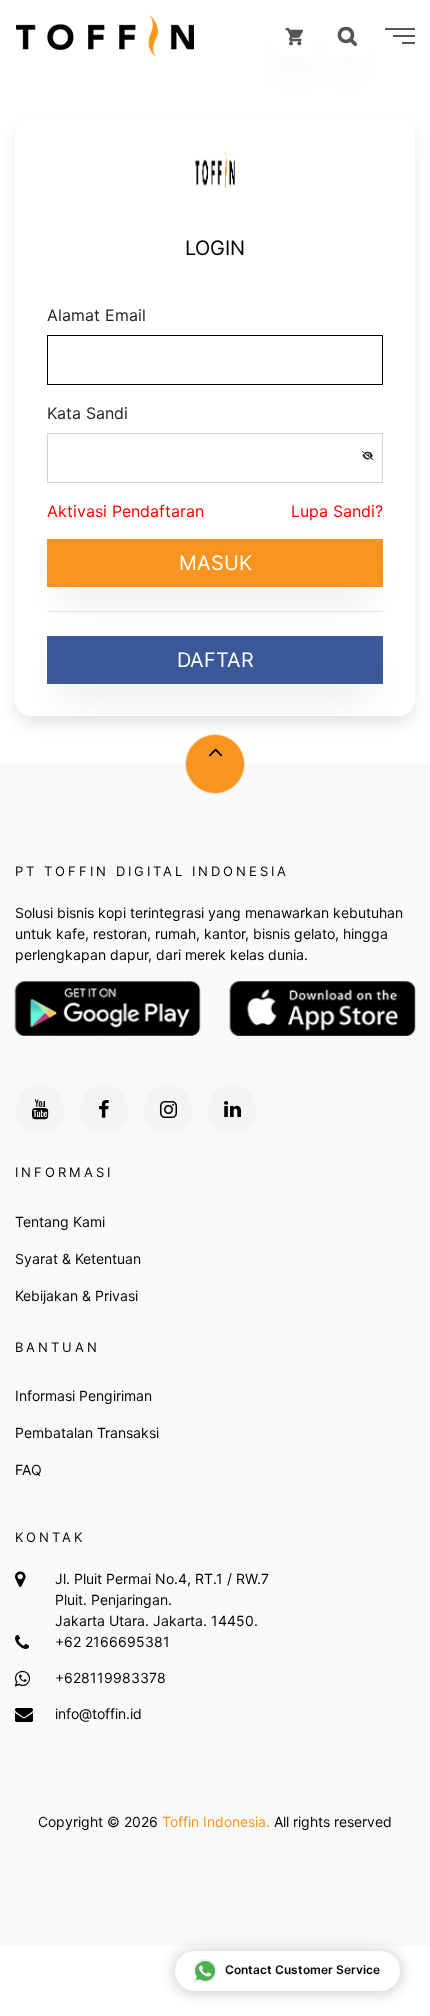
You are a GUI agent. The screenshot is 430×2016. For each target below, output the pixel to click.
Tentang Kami (60, 1221)
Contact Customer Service (302, 1969)
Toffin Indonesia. (216, 1821)
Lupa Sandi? (337, 511)
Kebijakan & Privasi (76, 1295)
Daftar (215, 660)
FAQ (28, 1469)
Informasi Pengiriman (83, 1395)
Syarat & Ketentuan (78, 1258)
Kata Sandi (87, 413)
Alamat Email (96, 315)
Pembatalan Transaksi (87, 1432)
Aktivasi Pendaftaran (125, 511)
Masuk (215, 563)
